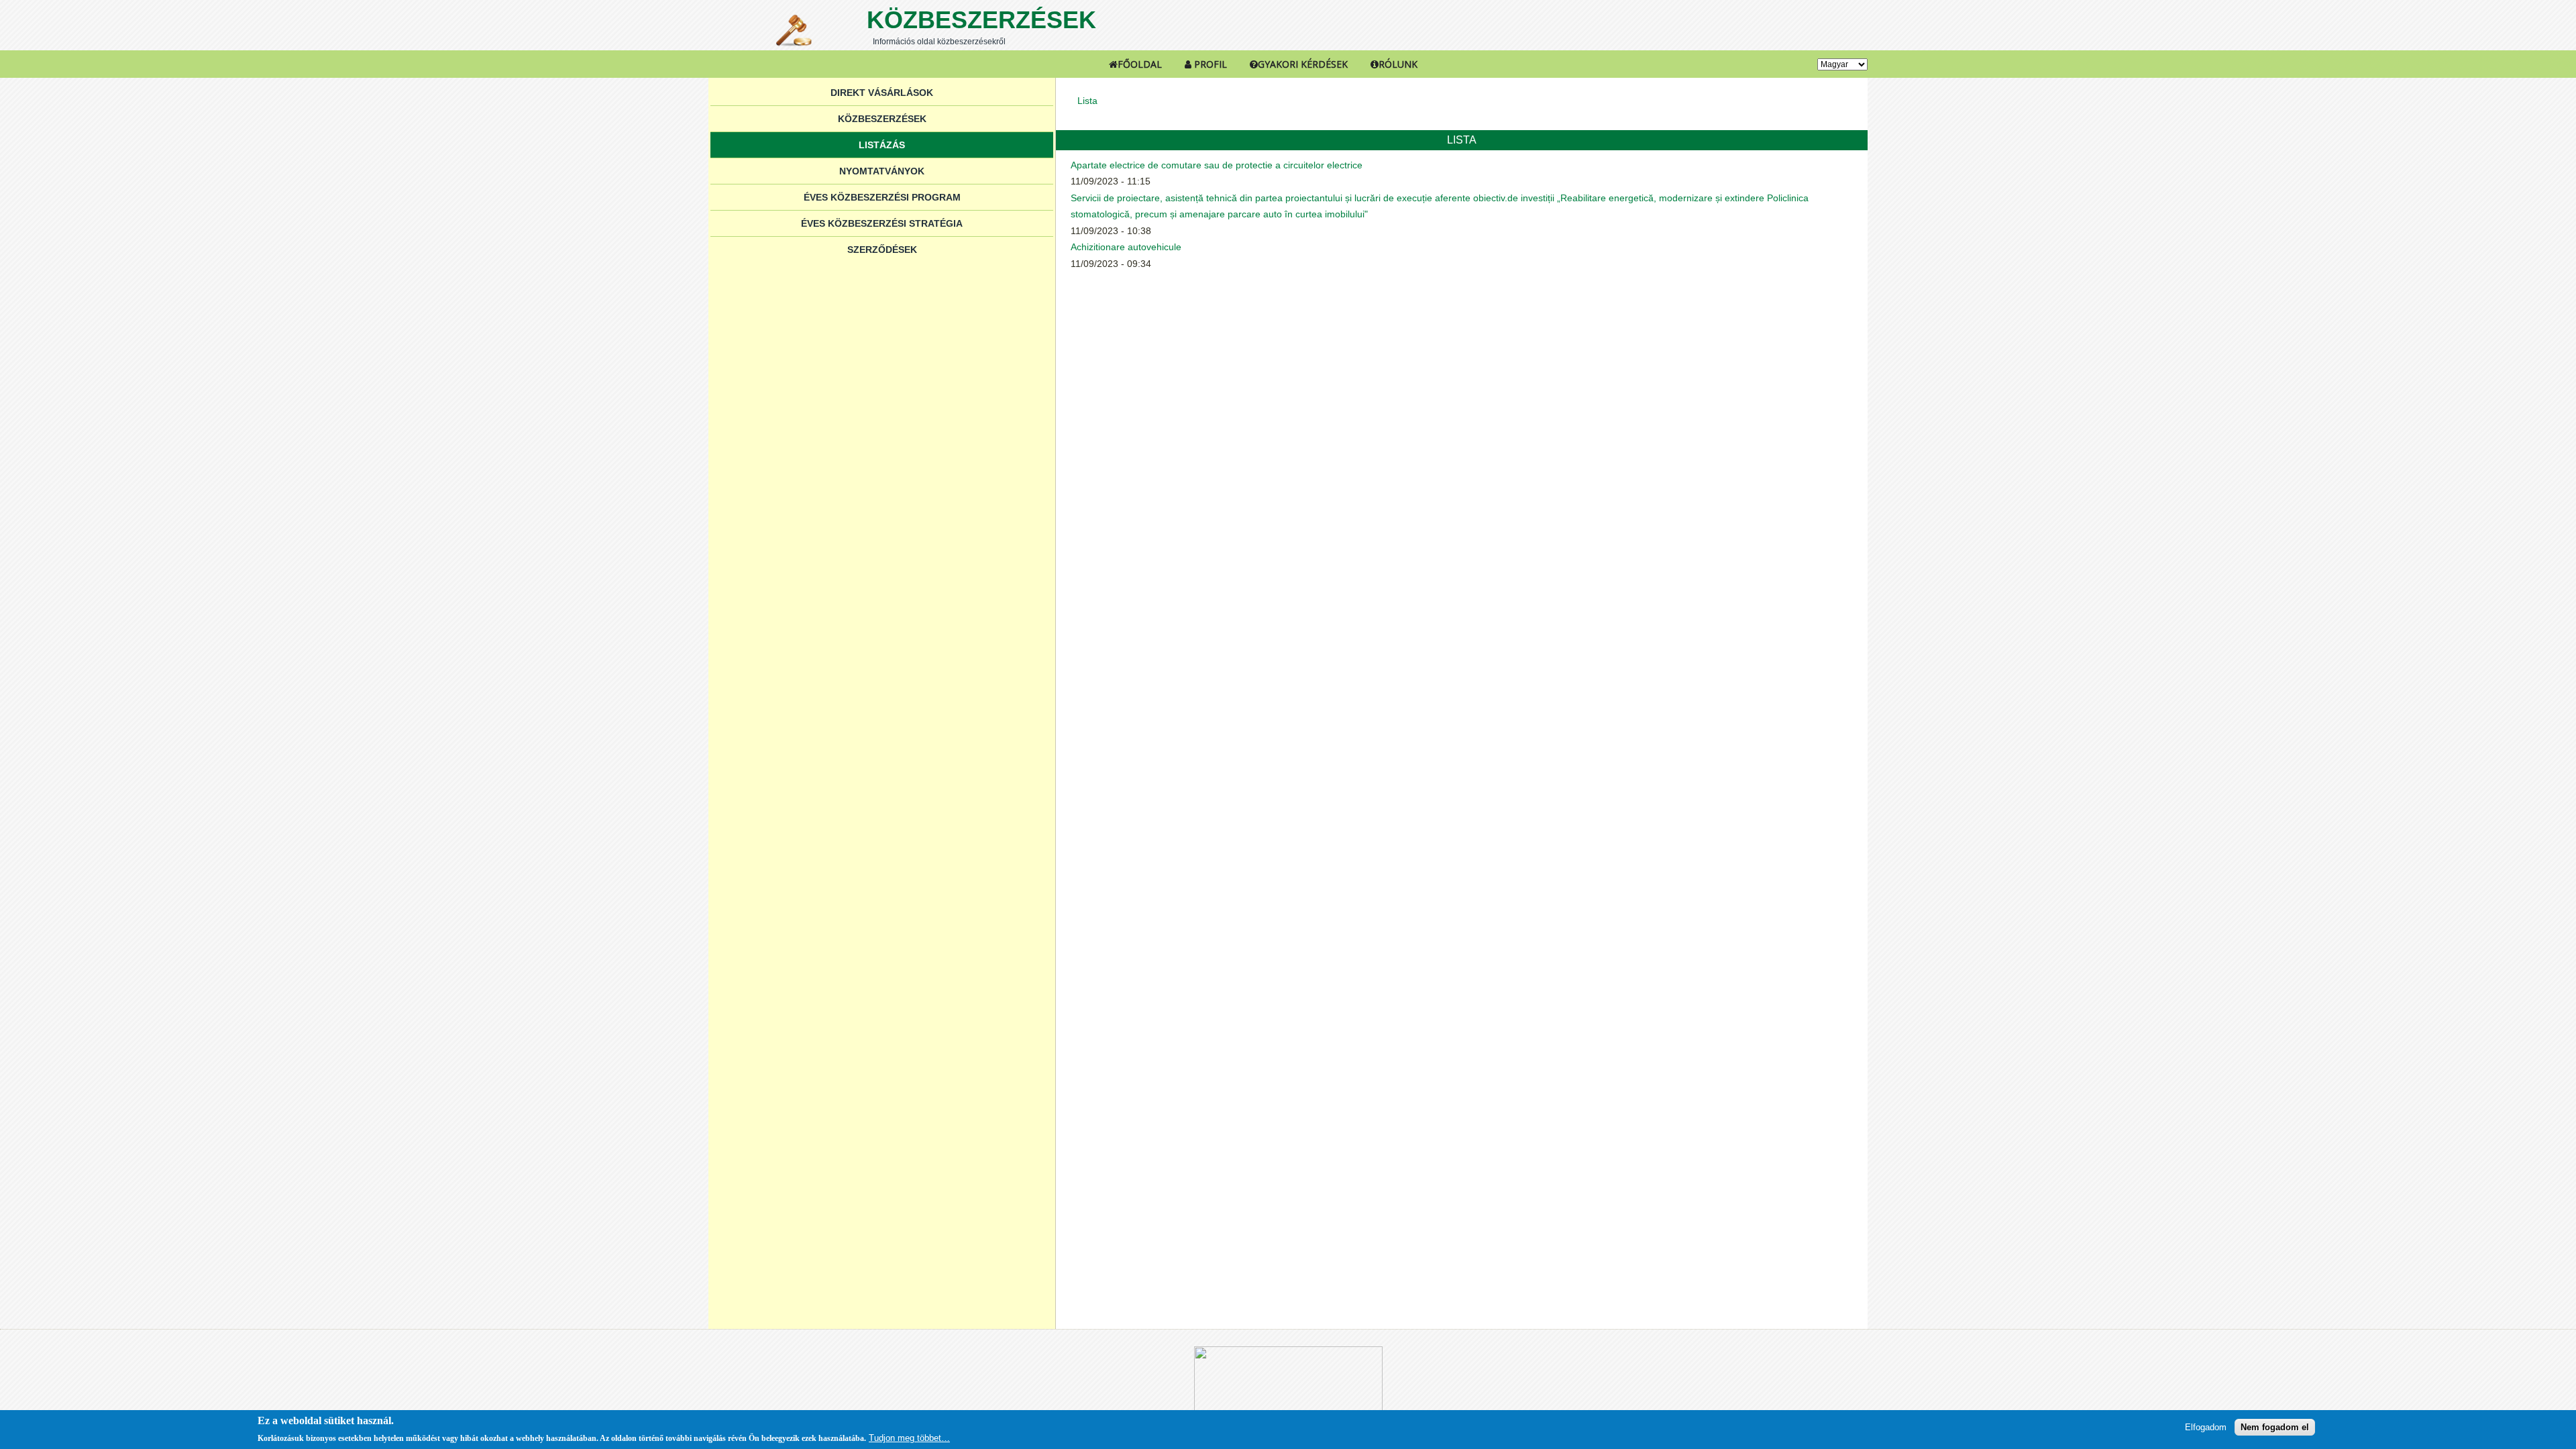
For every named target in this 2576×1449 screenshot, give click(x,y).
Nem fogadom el (2275, 1427)
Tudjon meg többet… (909, 1438)
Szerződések (882, 250)
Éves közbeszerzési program (882, 197)
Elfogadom (2206, 1427)
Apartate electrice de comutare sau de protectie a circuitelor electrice (1217, 165)
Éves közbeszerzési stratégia (882, 223)
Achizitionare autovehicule (1126, 247)
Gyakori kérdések (1303, 64)
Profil (1209, 64)
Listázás (882, 145)
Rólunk (1398, 64)
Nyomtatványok (882, 171)
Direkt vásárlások (882, 93)
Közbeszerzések (981, 20)
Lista (1087, 101)
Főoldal (1140, 64)
